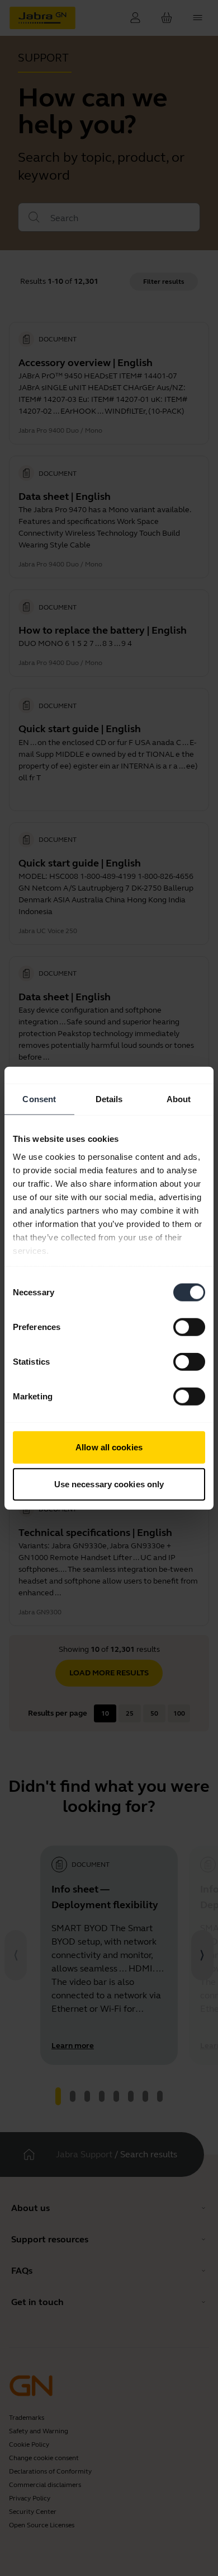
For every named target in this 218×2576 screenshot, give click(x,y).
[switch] (189, 1327)
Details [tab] (109, 1099)
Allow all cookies (109, 1447)
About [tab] (179, 1099)
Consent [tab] (39, 1099)
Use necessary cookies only (109, 1484)
